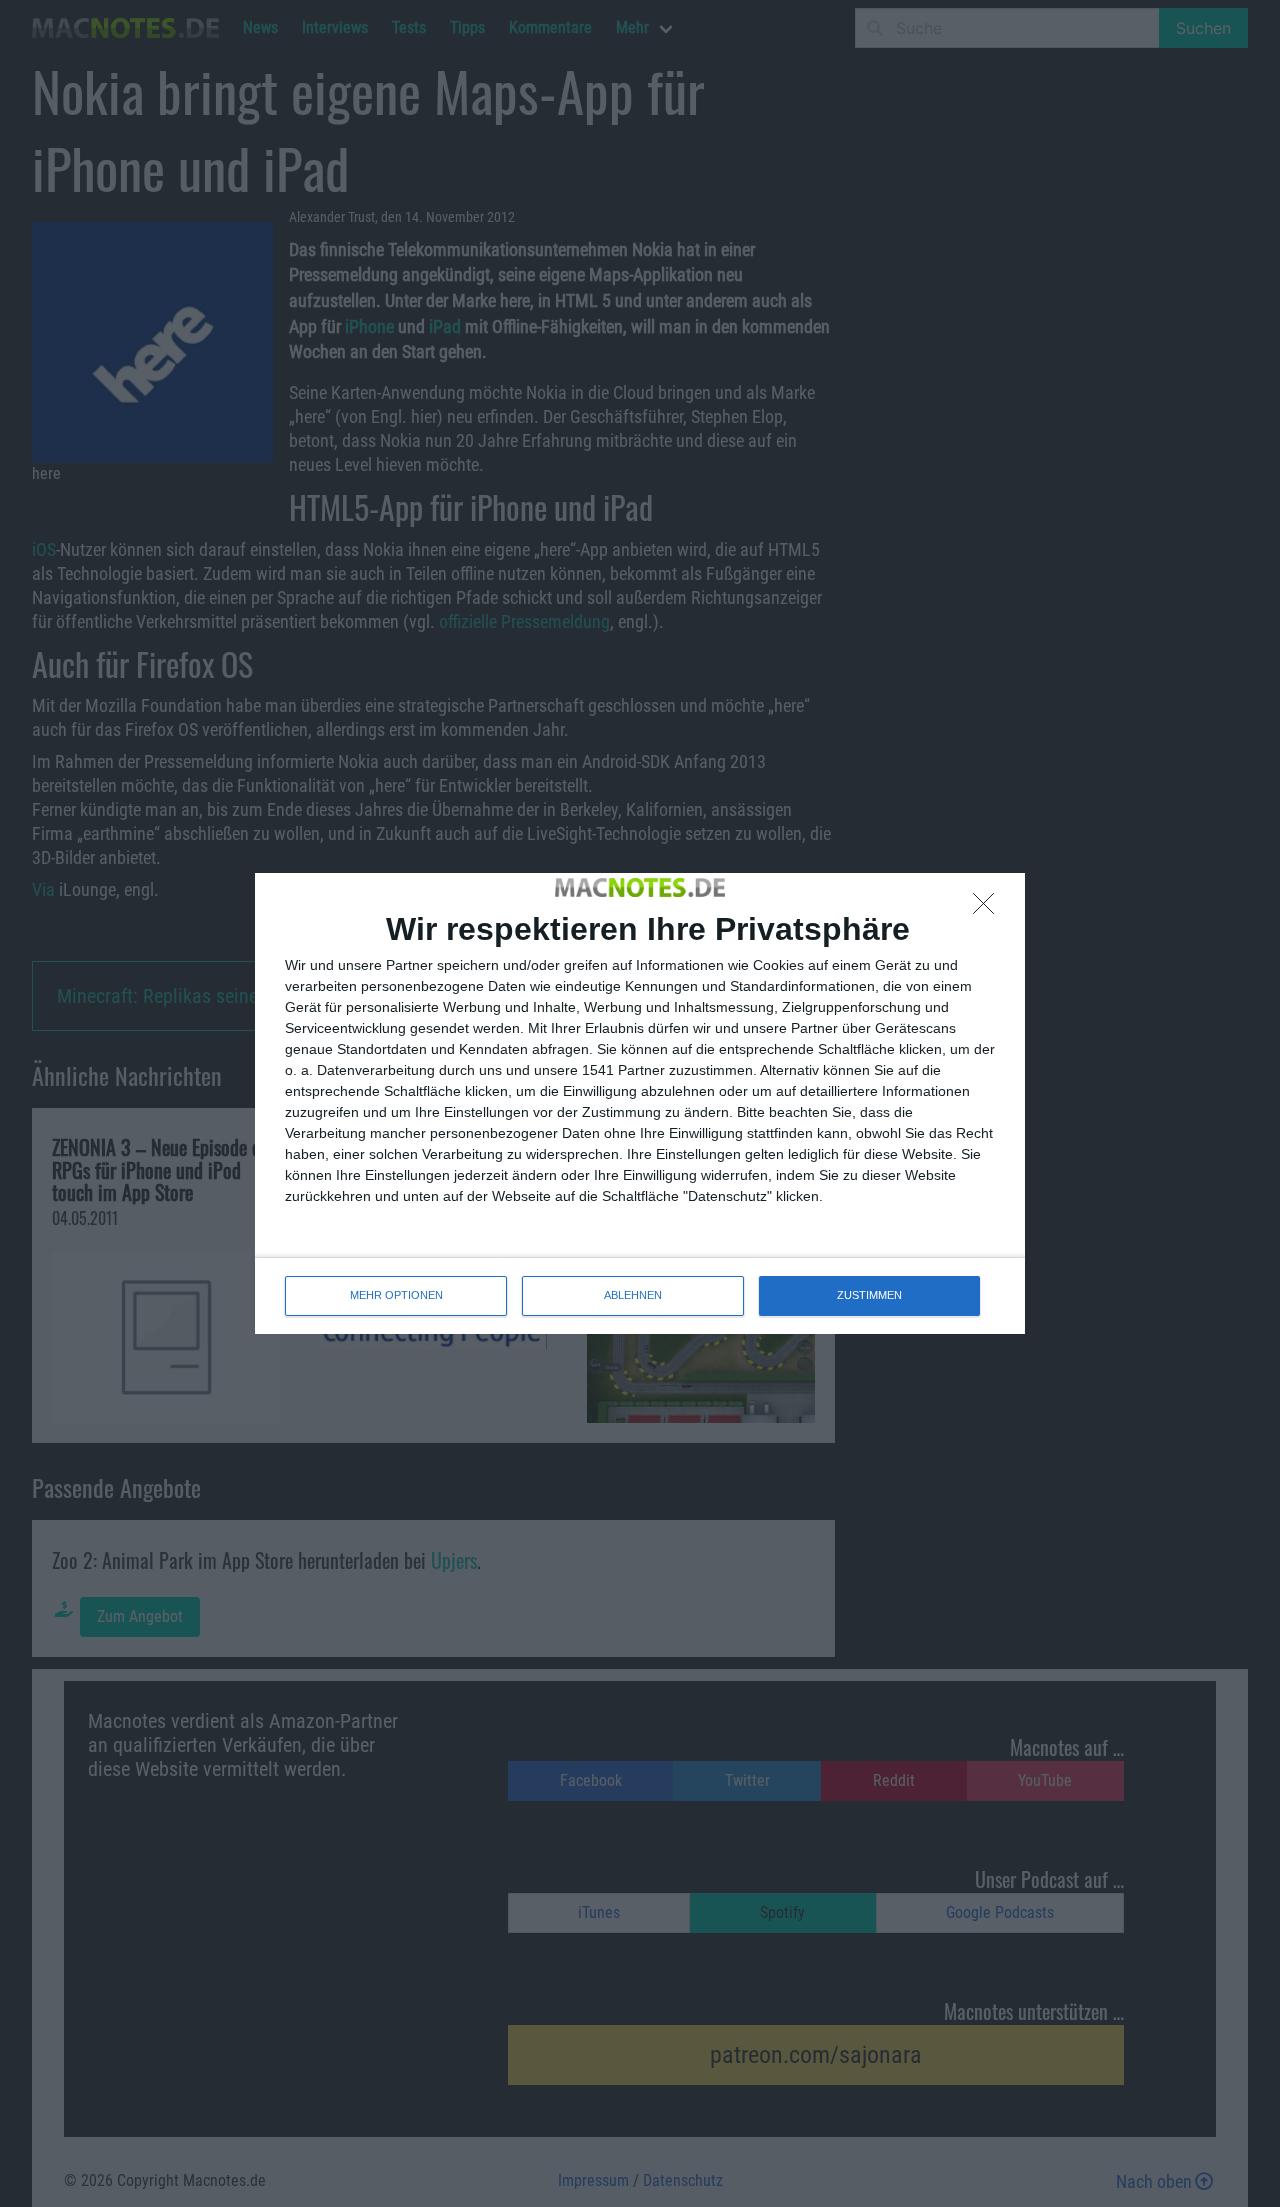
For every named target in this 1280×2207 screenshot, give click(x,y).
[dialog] (640, 1103)
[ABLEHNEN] (989, 909)
